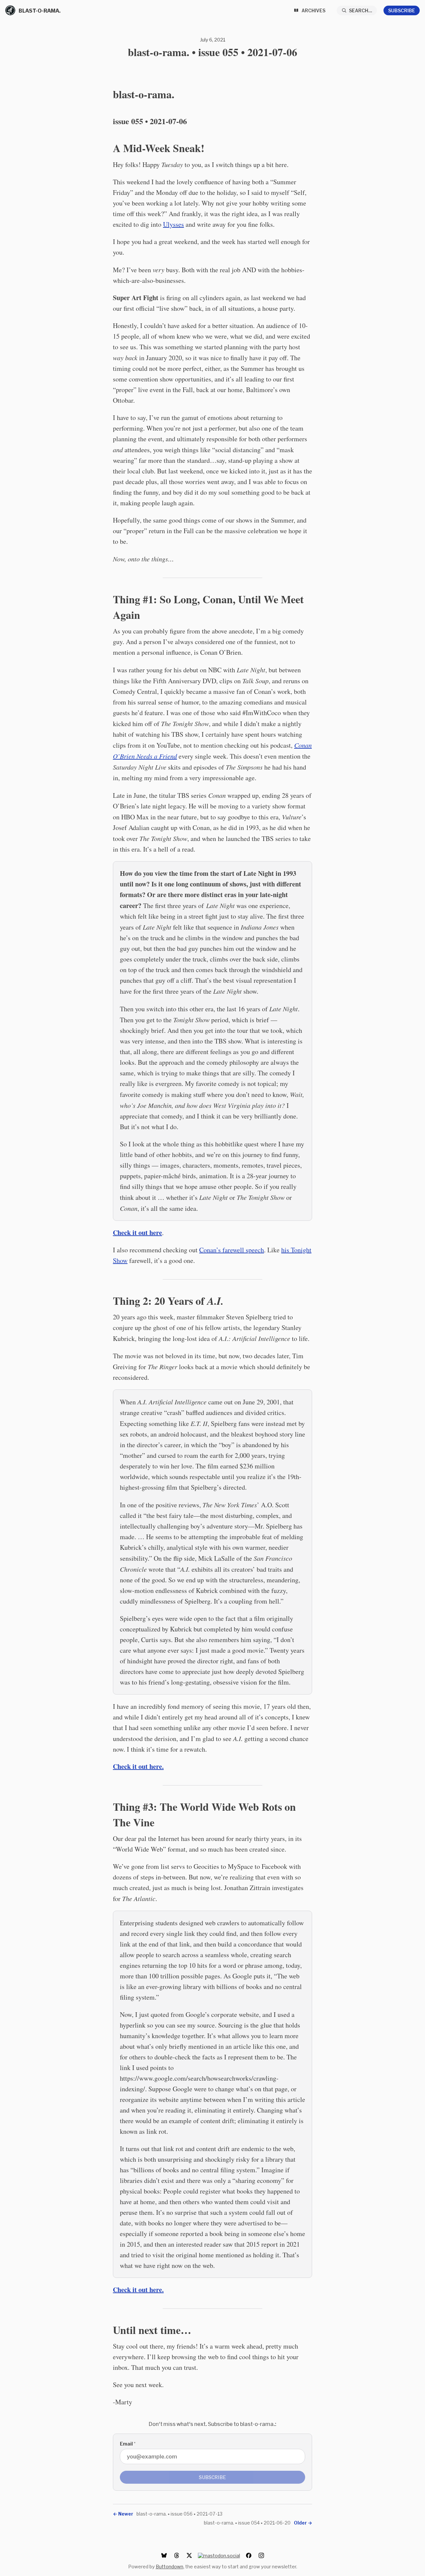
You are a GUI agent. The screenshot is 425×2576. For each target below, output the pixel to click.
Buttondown (170, 2567)
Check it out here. (138, 1766)
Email (128, 2444)
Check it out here (137, 1233)
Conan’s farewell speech (232, 1250)
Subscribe (402, 10)
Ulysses (173, 224)
